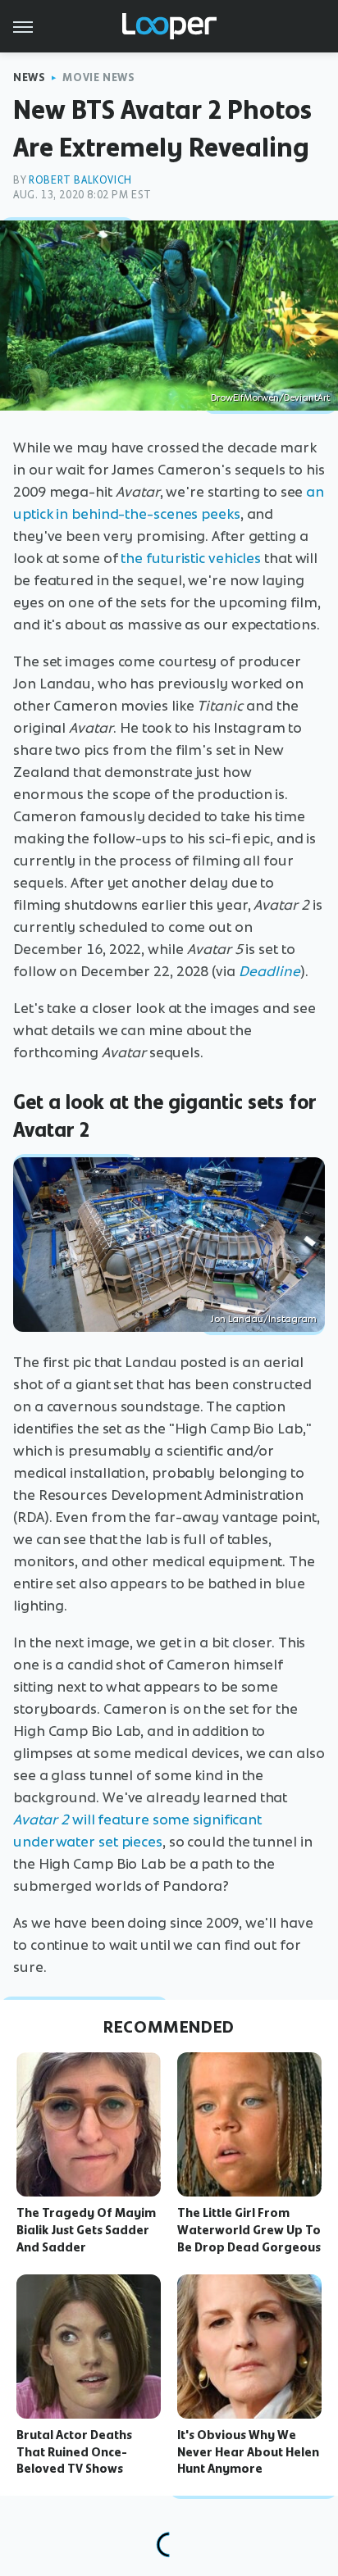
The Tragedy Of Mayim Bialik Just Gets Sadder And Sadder (86, 2230)
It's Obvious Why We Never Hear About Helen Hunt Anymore (248, 2452)
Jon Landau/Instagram (264, 1319)
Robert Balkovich (80, 180)
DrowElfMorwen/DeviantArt (270, 398)
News (29, 77)
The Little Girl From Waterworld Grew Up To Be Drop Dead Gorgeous (249, 2230)
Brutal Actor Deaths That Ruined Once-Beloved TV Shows (74, 2452)
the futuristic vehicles (191, 558)
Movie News (98, 77)
